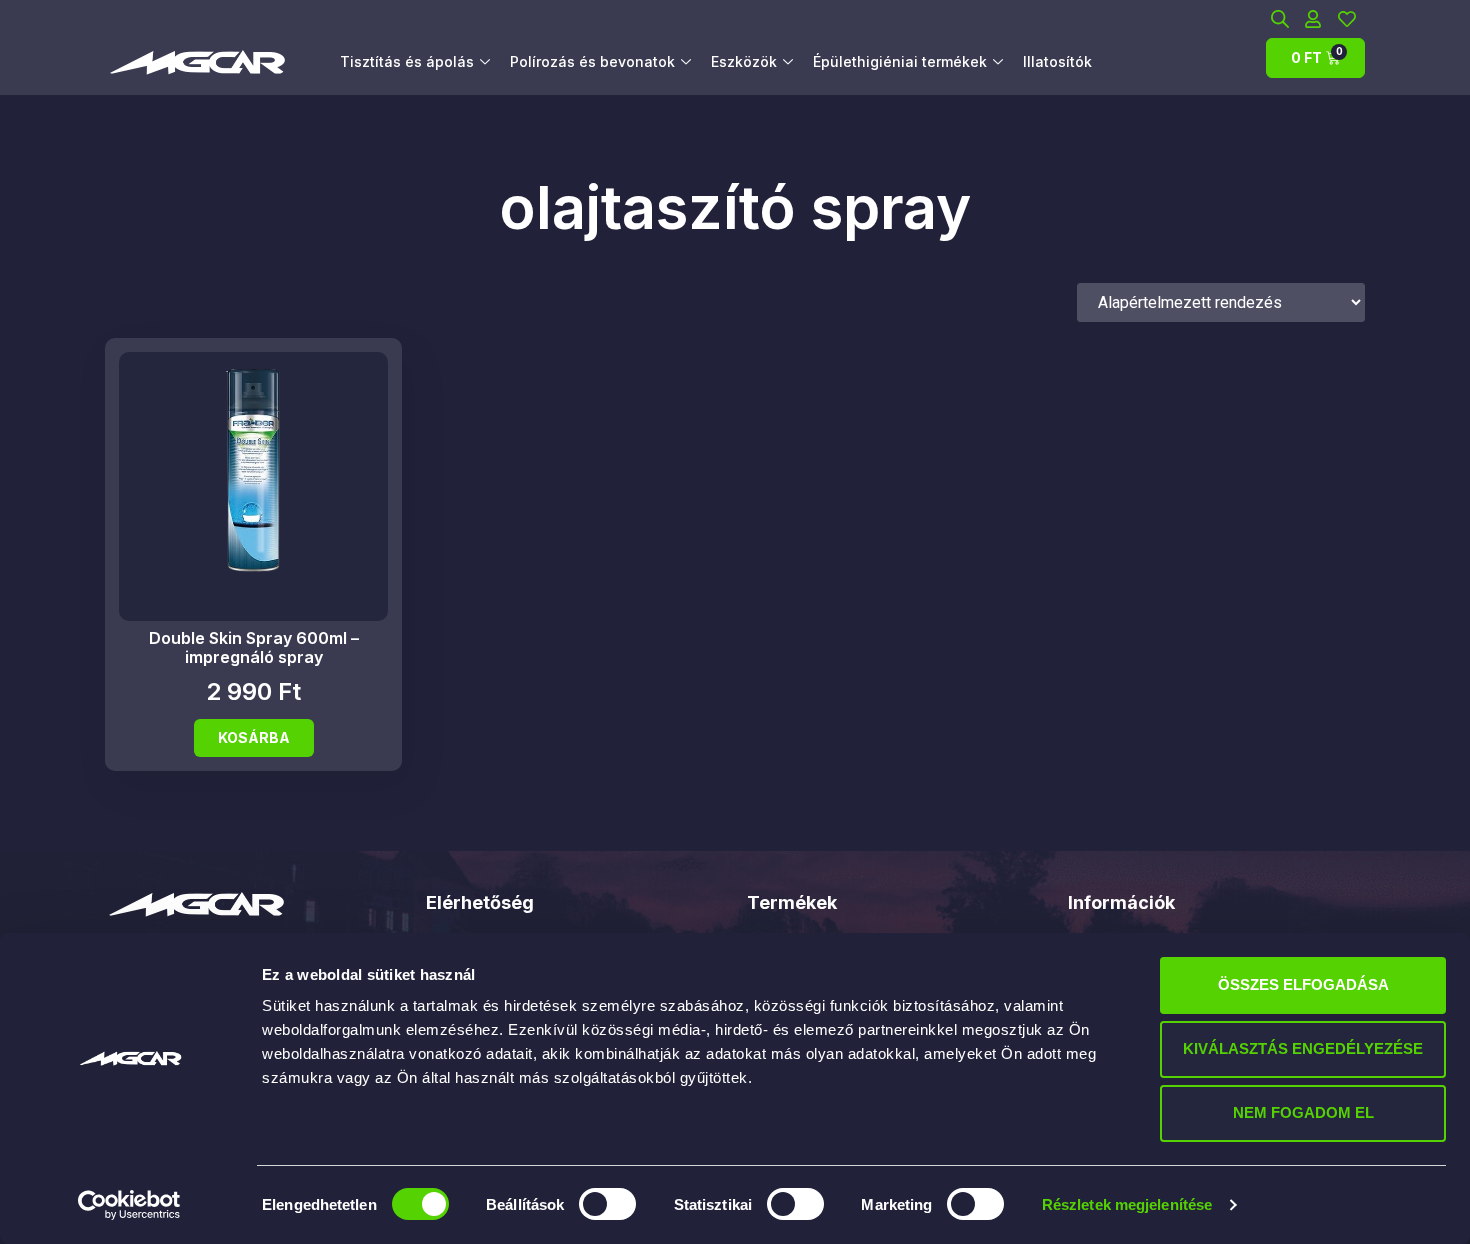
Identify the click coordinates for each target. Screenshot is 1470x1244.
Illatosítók (1057, 61)
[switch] (607, 1204)
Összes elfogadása (1303, 984)
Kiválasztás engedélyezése (1303, 1048)
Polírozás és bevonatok (592, 61)
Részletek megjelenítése (1127, 1204)
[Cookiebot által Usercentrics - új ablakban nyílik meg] (129, 1205)
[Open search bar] (1280, 18)
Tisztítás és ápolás (407, 61)
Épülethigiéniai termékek (900, 61)
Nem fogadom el (1303, 1112)
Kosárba (254, 737)
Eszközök (744, 61)
